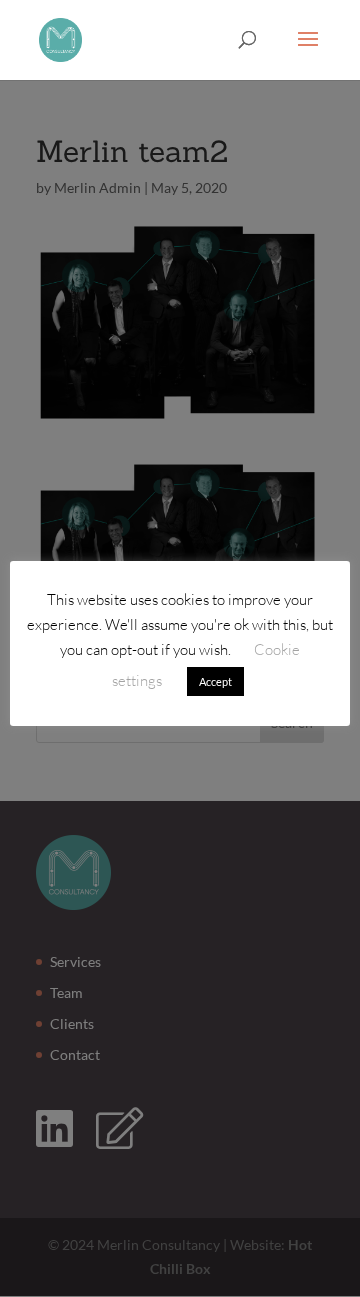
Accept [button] (215, 681)
